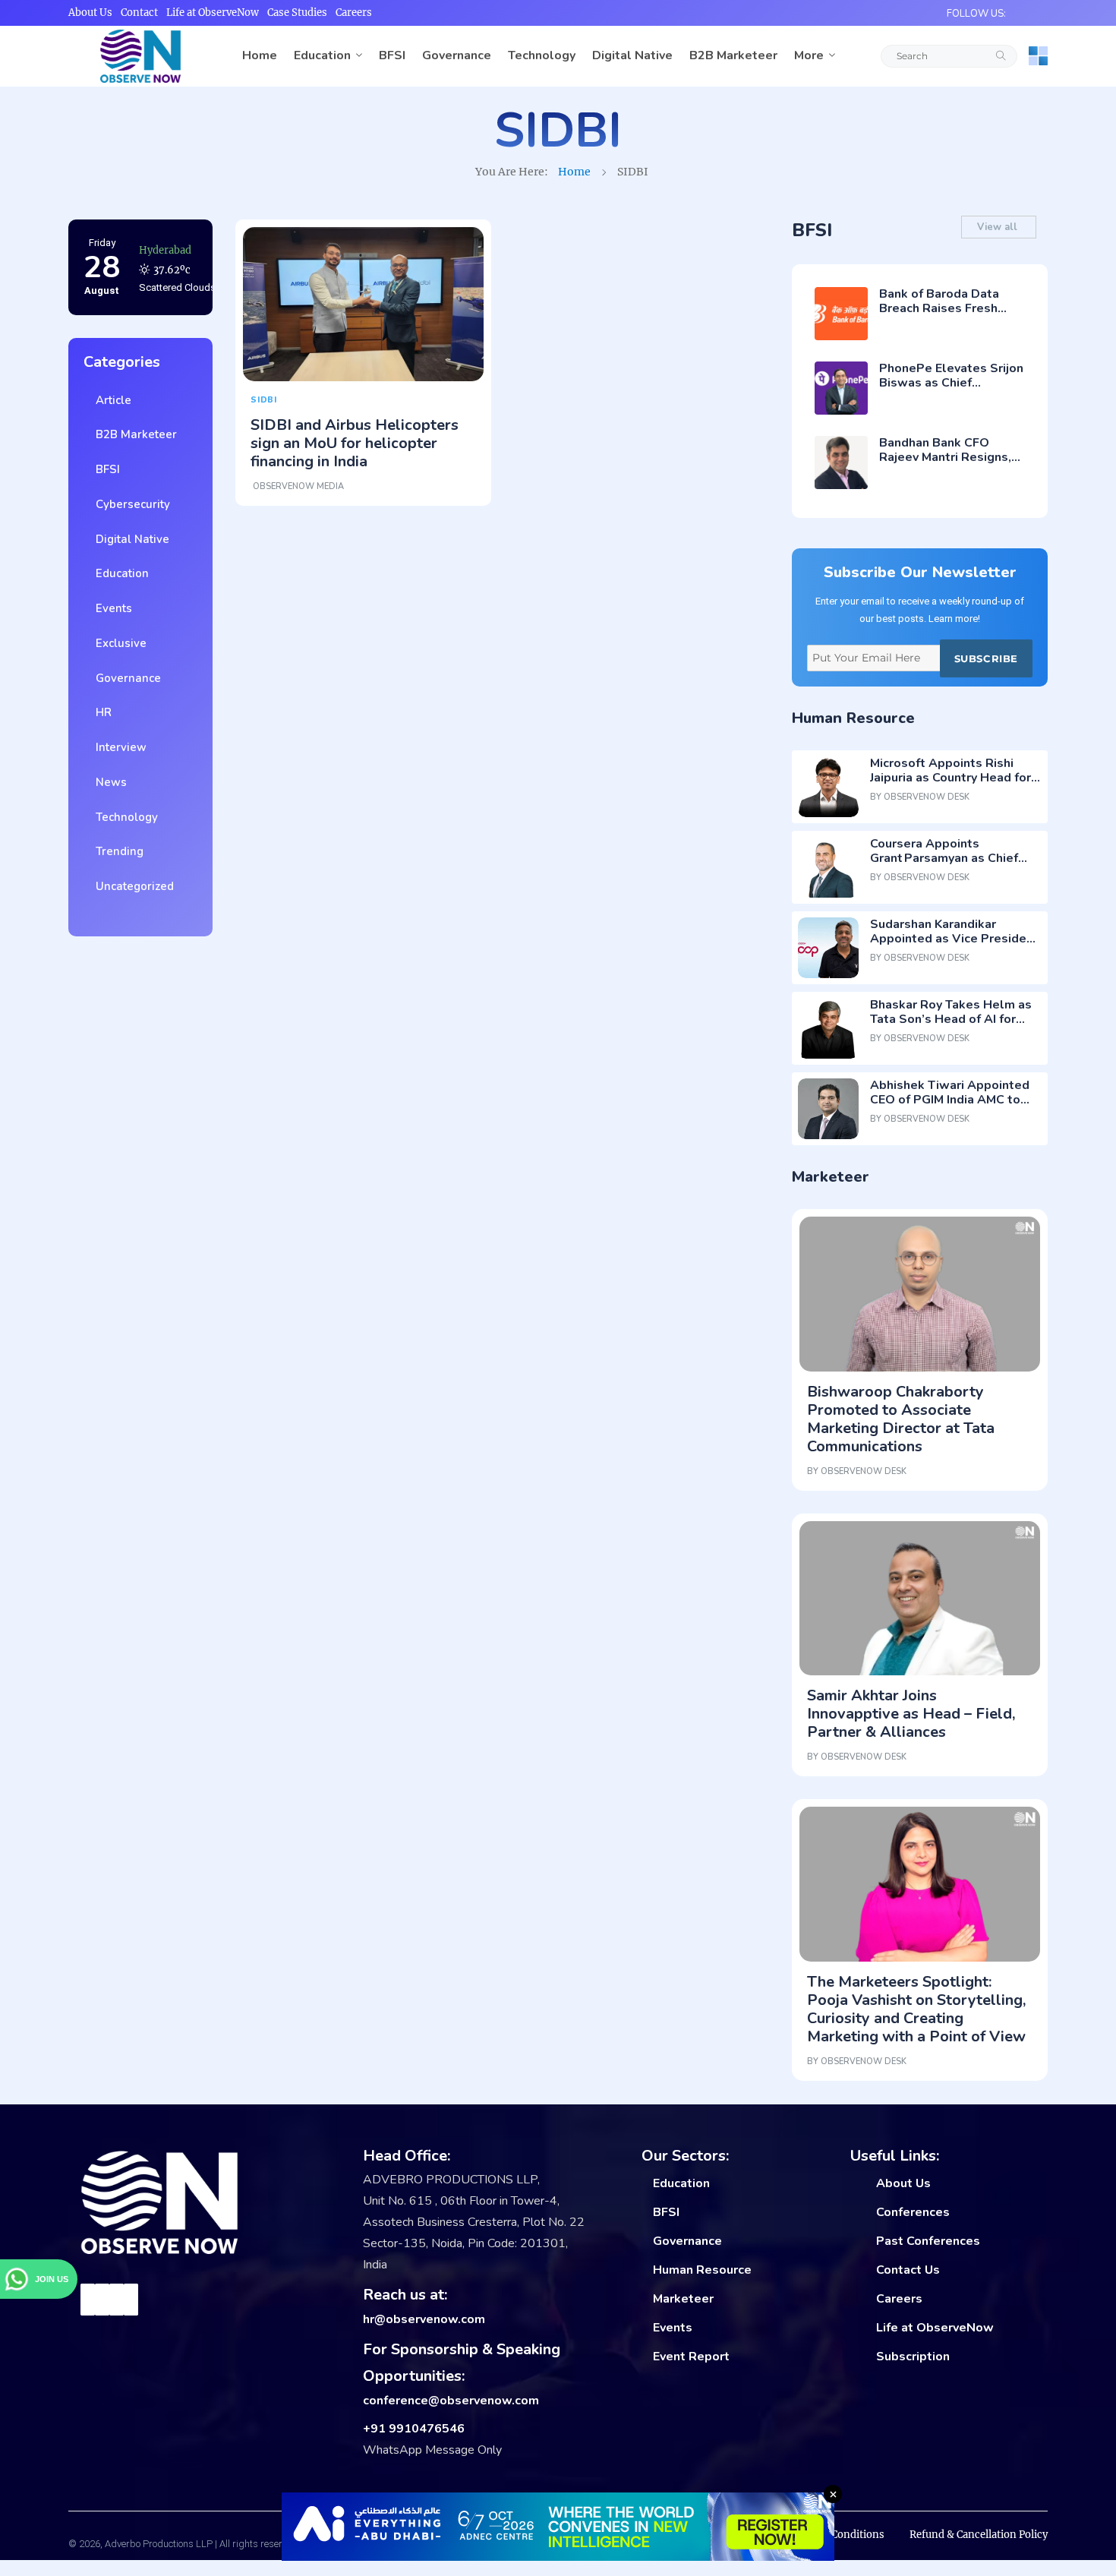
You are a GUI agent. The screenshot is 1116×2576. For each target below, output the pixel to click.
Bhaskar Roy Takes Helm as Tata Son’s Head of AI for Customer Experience (951, 1019)
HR (101, 712)
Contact (139, 13)
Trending (117, 851)
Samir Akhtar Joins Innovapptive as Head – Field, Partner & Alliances (911, 1714)
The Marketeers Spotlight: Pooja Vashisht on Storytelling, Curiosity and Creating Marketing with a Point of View (916, 2009)
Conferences (913, 2212)
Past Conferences (928, 2241)
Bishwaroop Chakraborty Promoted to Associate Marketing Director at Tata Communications (901, 1419)
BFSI (392, 55)
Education (322, 55)
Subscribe (986, 658)
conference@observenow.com (451, 2401)
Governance (457, 55)
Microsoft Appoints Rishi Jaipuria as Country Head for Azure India (950, 778)
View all (999, 227)
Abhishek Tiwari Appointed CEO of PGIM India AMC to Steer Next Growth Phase (950, 1100)
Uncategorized (132, 886)
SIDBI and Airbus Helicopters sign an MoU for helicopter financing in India (355, 443)
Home (260, 55)
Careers (354, 13)
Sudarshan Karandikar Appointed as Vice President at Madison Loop (954, 939)
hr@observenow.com (424, 2319)
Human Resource (702, 2270)
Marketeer (683, 2299)
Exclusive (118, 643)
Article (110, 400)
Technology (542, 55)
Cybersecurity (130, 504)
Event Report (691, 2357)
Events (111, 608)
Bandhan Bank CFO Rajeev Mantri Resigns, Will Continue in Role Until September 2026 (945, 465)
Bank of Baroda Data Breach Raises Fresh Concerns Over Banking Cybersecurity (946, 316)
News (108, 782)
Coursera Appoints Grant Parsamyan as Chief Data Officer (944, 858)
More (809, 55)
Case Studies (297, 13)
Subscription (913, 2357)
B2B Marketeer (733, 55)
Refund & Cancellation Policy (979, 2535)
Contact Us (908, 2270)
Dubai (153, 253)
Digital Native (632, 55)
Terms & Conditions (836, 2535)
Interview (118, 747)
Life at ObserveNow (213, 13)
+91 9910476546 (414, 2429)
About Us (90, 13)
